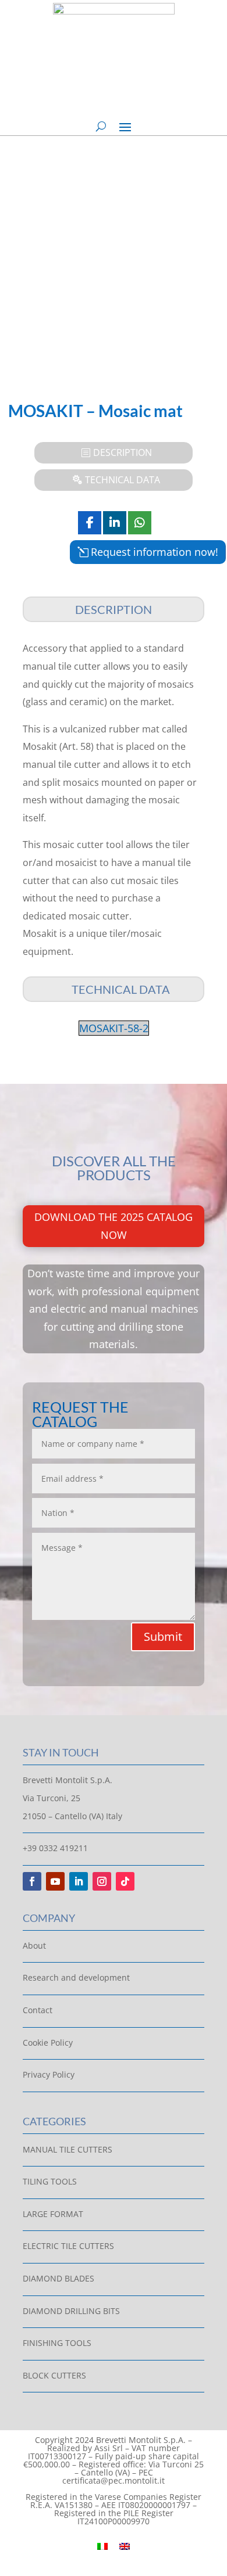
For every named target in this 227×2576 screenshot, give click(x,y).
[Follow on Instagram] (102, 1881)
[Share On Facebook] (90, 523)
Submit (163, 1637)
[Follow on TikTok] (125, 1881)
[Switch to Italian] (102, 2545)
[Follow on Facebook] (32, 1881)
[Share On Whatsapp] (140, 523)
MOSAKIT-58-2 (114, 1028)
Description (123, 452)
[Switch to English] (125, 2545)
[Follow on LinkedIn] (79, 1881)
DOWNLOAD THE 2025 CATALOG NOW (114, 1226)
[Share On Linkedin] (115, 523)
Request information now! (155, 552)
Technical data (123, 480)
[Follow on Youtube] (55, 1881)
